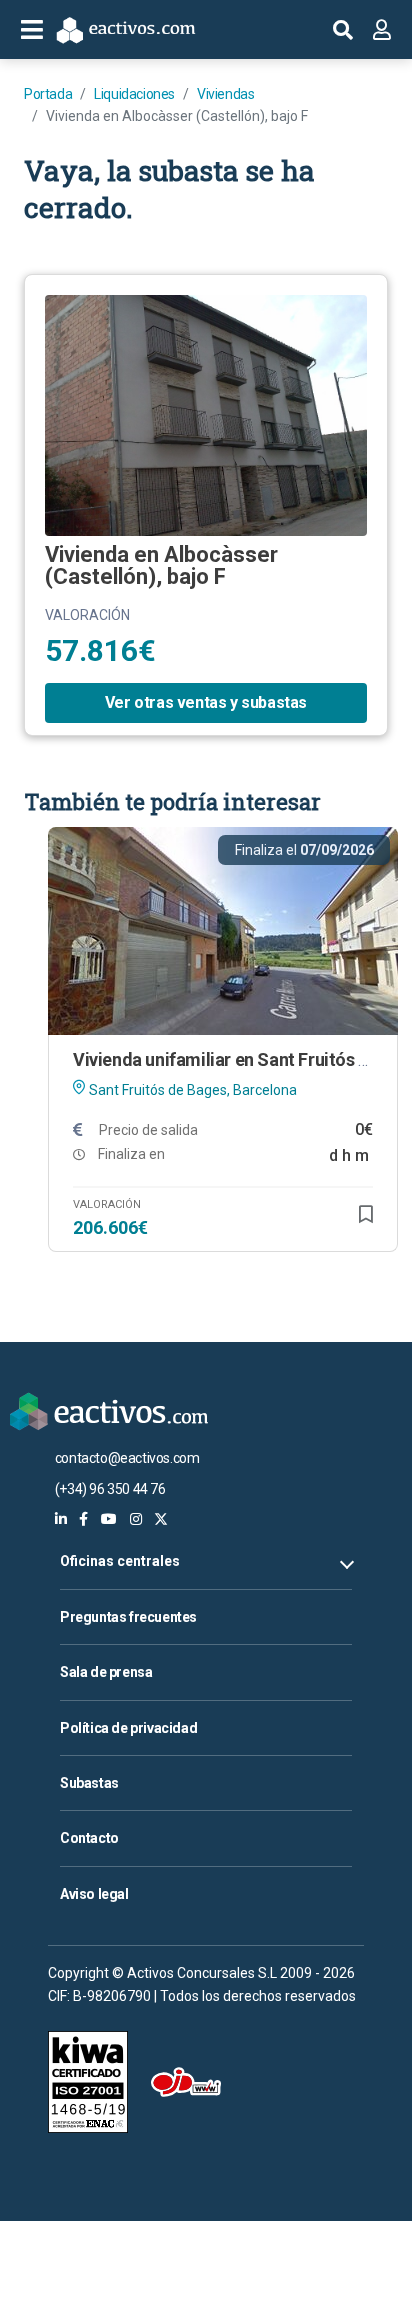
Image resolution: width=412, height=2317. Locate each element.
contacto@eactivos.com (127, 1458)
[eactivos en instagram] (136, 1519)
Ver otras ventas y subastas (206, 702)
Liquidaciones (134, 94)
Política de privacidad (128, 1728)
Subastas (89, 1783)
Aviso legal (94, 1894)
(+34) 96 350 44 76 (110, 1489)
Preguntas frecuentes (128, 1617)
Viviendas (225, 94)
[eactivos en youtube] (109, 1519)
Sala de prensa (106, 1672)
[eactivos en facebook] (83, 1519)
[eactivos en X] (161, 1519)
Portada (48, 94)
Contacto (89, 1838)
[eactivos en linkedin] (61, 1519)
